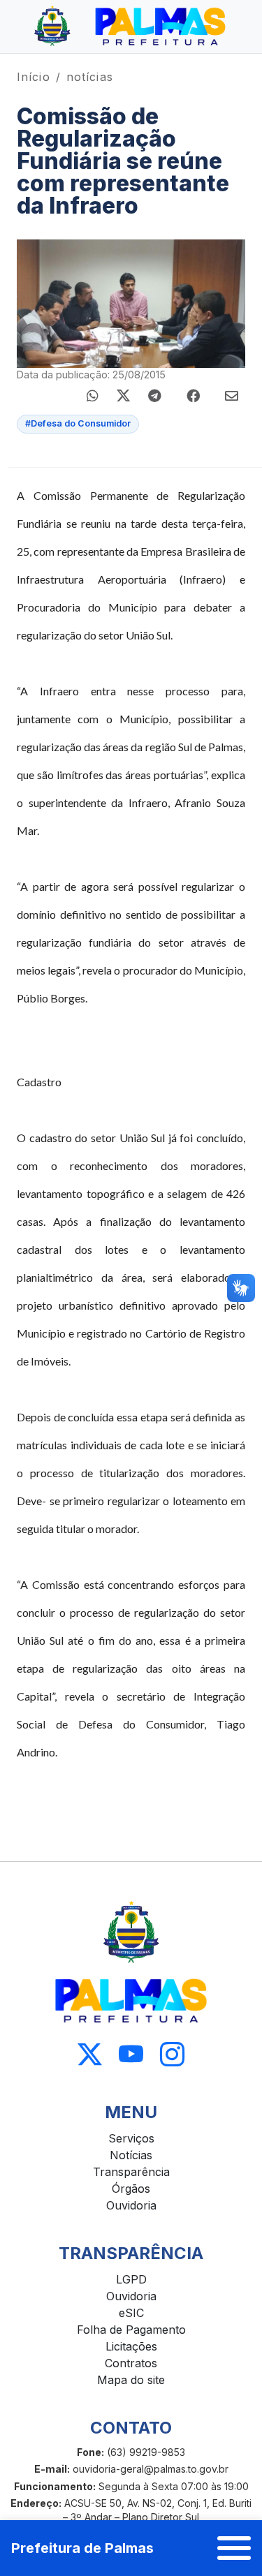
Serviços (131, 2138)
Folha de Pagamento (131, 2330)
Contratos (131, 2363)
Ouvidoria (131, 2205)
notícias (90, 77)
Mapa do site (131, 2380)
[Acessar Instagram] (172, 2055)
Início (34, 77)
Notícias (131, 2155)
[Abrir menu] (234, 2548)
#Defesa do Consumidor (78, 423)
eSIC (131, 2313)
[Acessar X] (90, 2055)
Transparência (131, 2172)
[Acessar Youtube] (131, 2055)
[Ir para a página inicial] (131, 27)
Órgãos (131, 2189)
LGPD (131, 2279)
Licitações (131, 2346)
